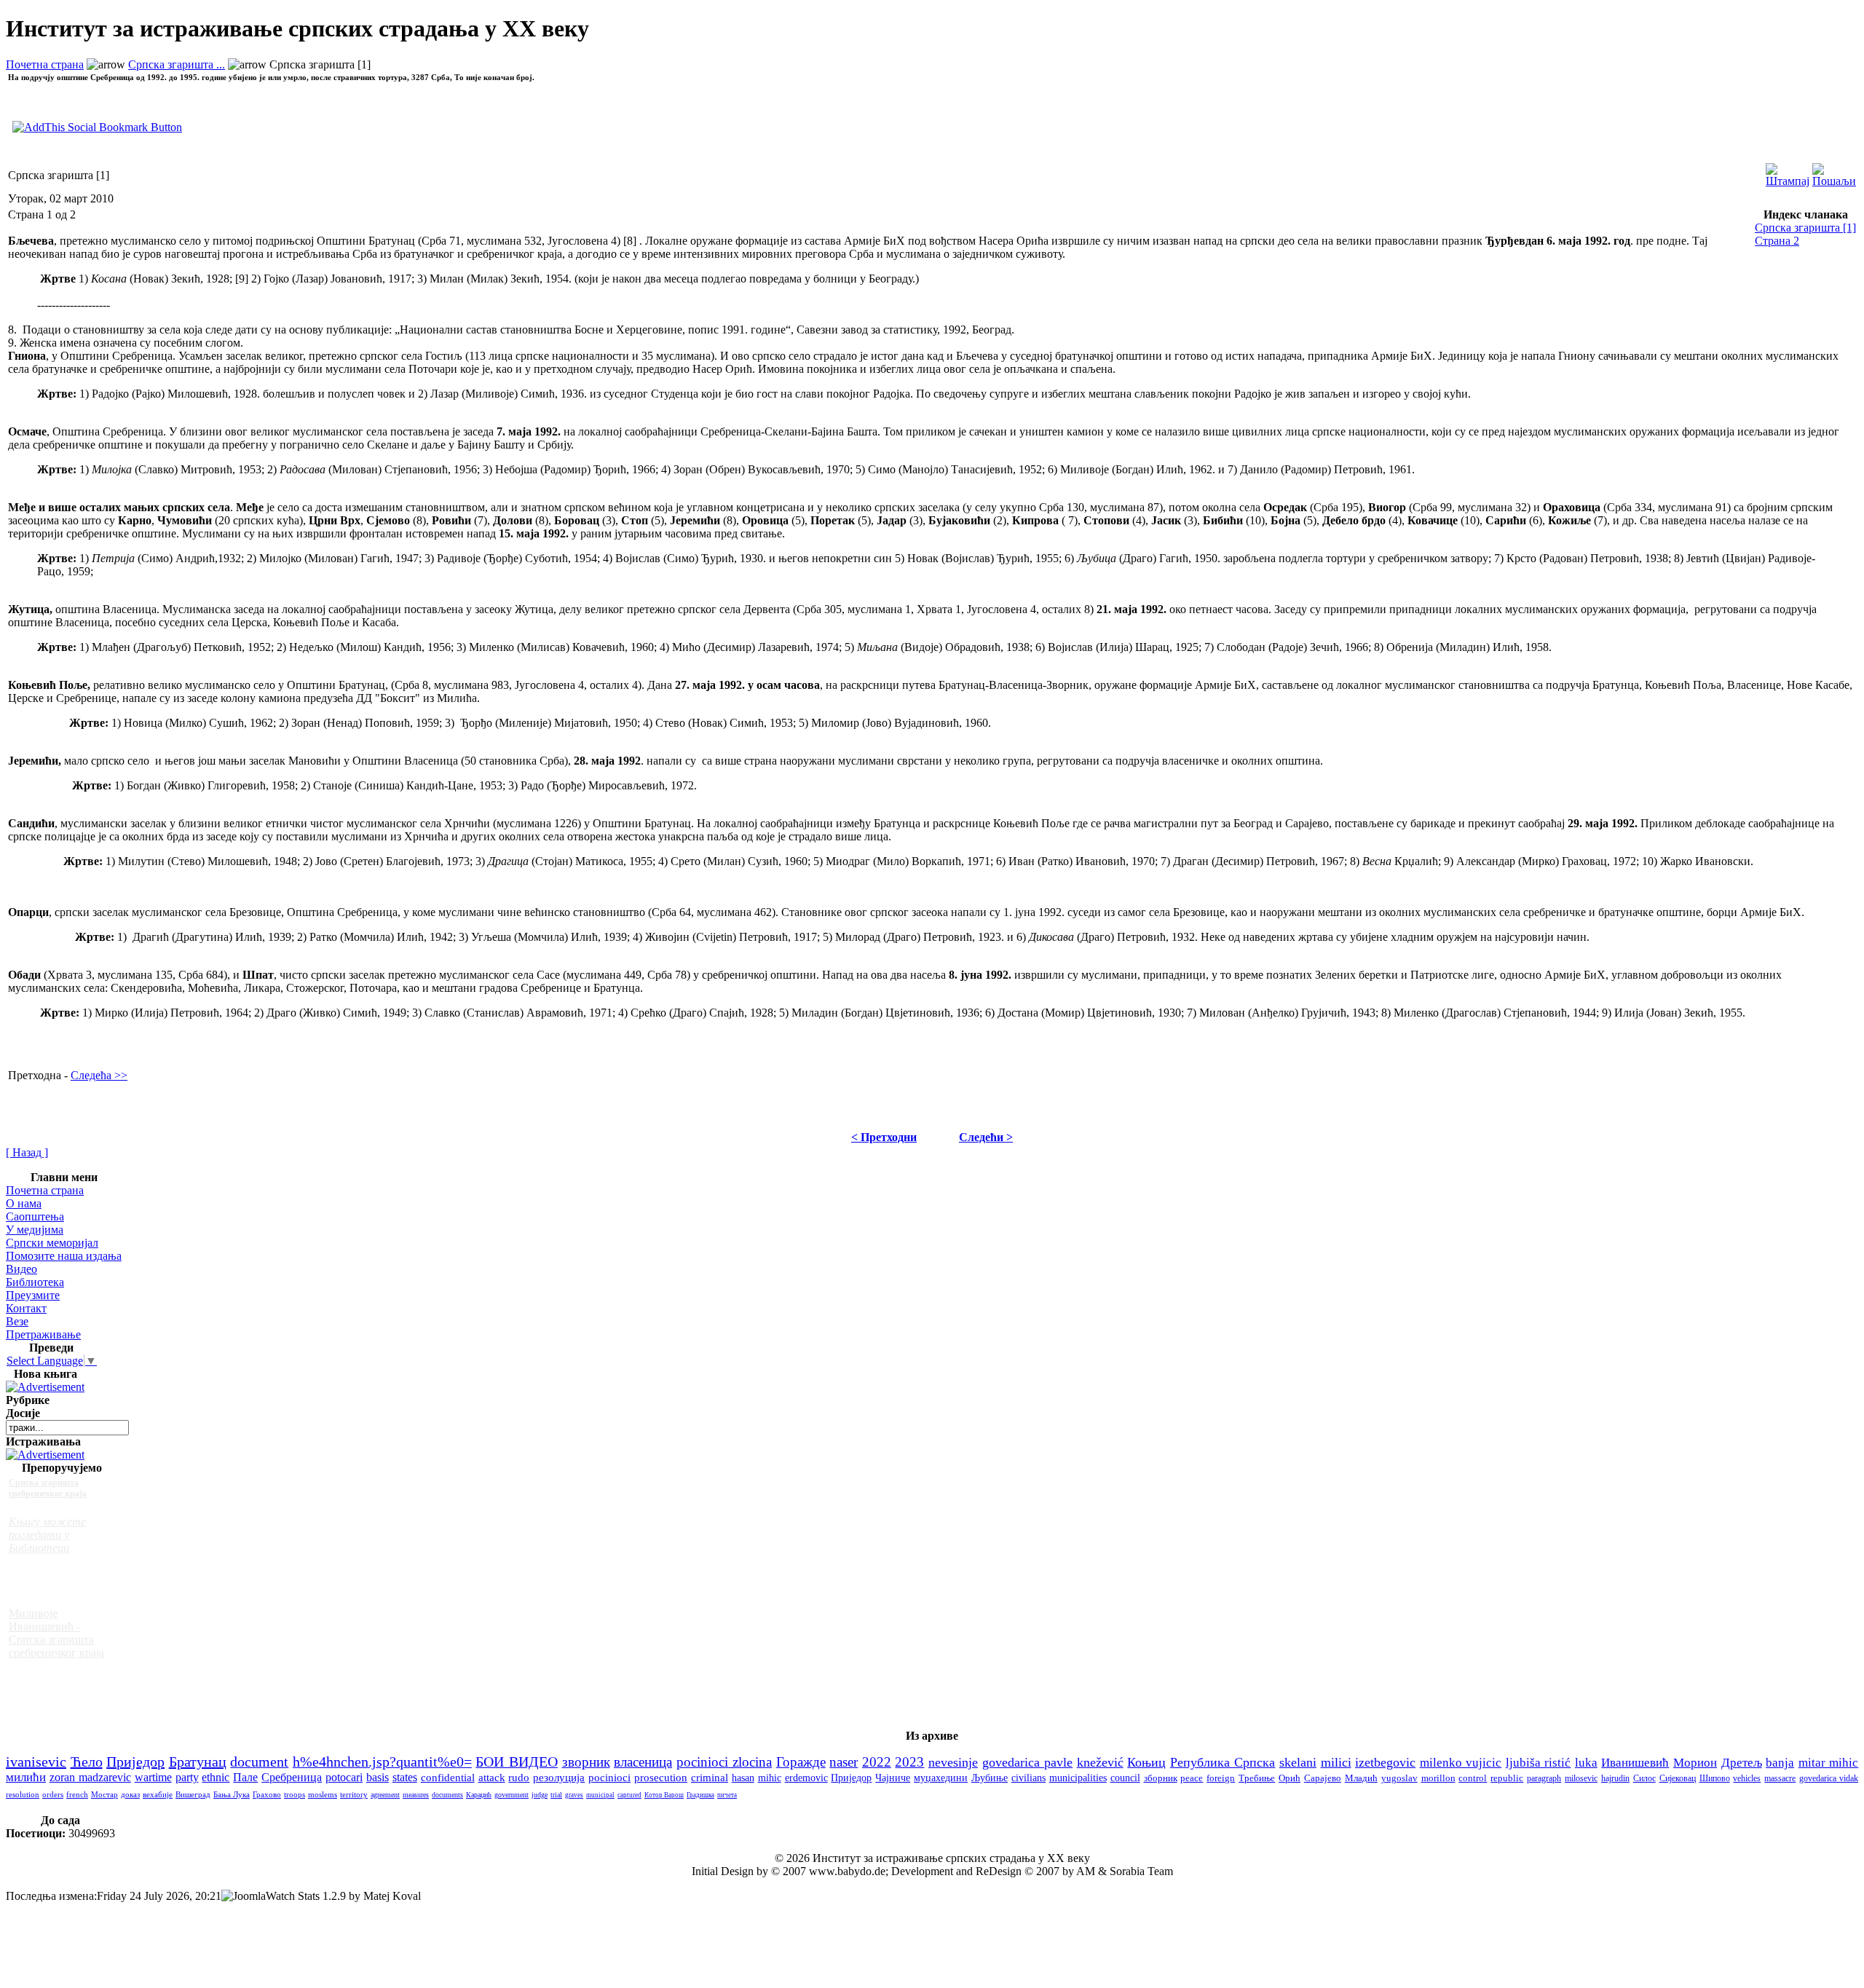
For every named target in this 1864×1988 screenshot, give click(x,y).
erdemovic (806, 1778)
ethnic (216, 1777)
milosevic (1581, 1778)
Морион (1695, 1763)
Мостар (104, 1794)
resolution (23, 1794)
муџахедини (941, 1778)
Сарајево (1323, 1778)
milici (1336, 1762)
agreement (385, 1795)
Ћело (87, 1762)
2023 (909, 1762)
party (187, 1777)
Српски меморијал (52, 1243)
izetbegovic (1385, 1762)
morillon (1438, 1778)
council (1125, 1778)
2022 (877, 1762)
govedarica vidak (1829, 1778)
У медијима (35, 1230)
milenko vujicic (1461, 1762)
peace (1192, 1778)
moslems (323, 1794)
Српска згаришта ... (177, 64)
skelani (1298, 1762)
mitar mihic (1829, 1763)
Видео (21, 1269)
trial (556, 1795)
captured (629, 1795)
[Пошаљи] (1834, 171)
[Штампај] (1788, 171)
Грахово (267, 1794)
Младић (1361, 1778)
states (405, 1777)
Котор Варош (664, 1795)
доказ (130, 1794)
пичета (727, 1795)
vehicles (1747, 1778)
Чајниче (893, 1778)
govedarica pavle (1028, 1762)
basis (378, 1777)
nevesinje (953, 1762)
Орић (1290, 1778)
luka (1586, 1763)
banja (1780, 1763)
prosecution (661, 1778)
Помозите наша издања (64, 1256)
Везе (17, 1321)
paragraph (1544, 1778)
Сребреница (292, 1777)
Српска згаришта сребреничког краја (48, 1488)
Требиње (1257, 1778)
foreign (1221, 1778)
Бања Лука (232, 1794)
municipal (600, 1795)
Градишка (700, 1795)
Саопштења (35, 1216)
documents (447, 1795)
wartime (153, 1777)
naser (844, 1762)
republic (1507, 1778)
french (77, 1794)
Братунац (198, 1762)
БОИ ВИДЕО (517, 1762)
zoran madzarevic (90, 1777)
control (1473, 1778)
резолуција (559, 1778)
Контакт (26, 1308)
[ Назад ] (27, 1152)
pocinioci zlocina (724, 1762)
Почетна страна (45, 64)
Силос (1644, 1778)
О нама (24, 1203)
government (512, 1795)
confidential (448, 1777)
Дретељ (1742, 1763)
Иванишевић (1635, 1763)
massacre (1780, 1779)
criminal (710, 1778)
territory (354, 1795)
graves (574, 1795)
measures (416, 1795)
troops (295, 1794)
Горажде (801, 1762)
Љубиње (990, 1778)
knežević (1100, 1762)
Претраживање (43, 1334)
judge (540, 1795)
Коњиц (1146, 1762)
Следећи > (986, 1137)
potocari (344, 1777)
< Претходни (884, 1137)
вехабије (158, 1794)
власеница (643, 1762)
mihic (770, 1778)
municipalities (1078, 1778)
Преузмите (33, 1295)
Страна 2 (1777, 241)
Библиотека (35, 1282)
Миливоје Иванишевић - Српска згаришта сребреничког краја (56, 1633)
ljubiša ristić (1539, 1763)
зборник (1161, 1778)
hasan (743, 1778)
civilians (1028, 1778)
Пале (245, 1777)
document (259, 1762)
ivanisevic (36, 1762)
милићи (26, 1777)
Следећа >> (99, 1075)
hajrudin (1615, 1778)
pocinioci (609, 1778)
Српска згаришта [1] (1805, 228)
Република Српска (1223, 1762)
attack (492, 1777)
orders (53, 1794)
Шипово (1715, 1778)
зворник (586, 1762)
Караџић (479, 1795)
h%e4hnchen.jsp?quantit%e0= (382, 1762)
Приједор (135, 1762)
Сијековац (1678, 1778)
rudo (519, 1778)
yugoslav (1399, 1778)
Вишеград (193, 1794)
